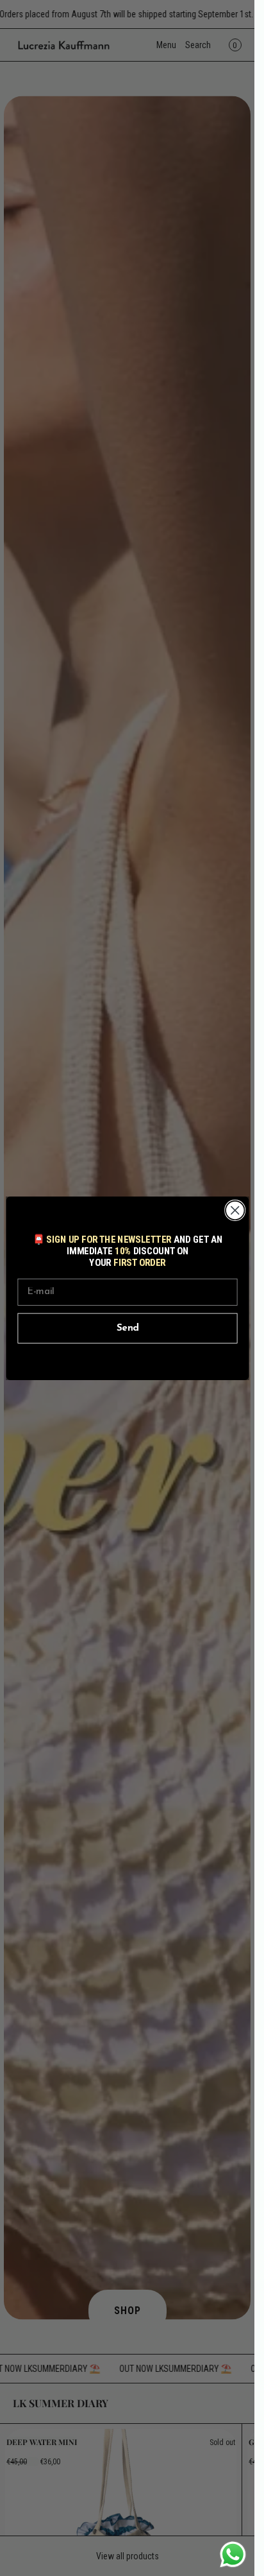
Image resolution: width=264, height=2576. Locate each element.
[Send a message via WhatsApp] (233, 2554)
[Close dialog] (235, 1210)
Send (127, 1328)
